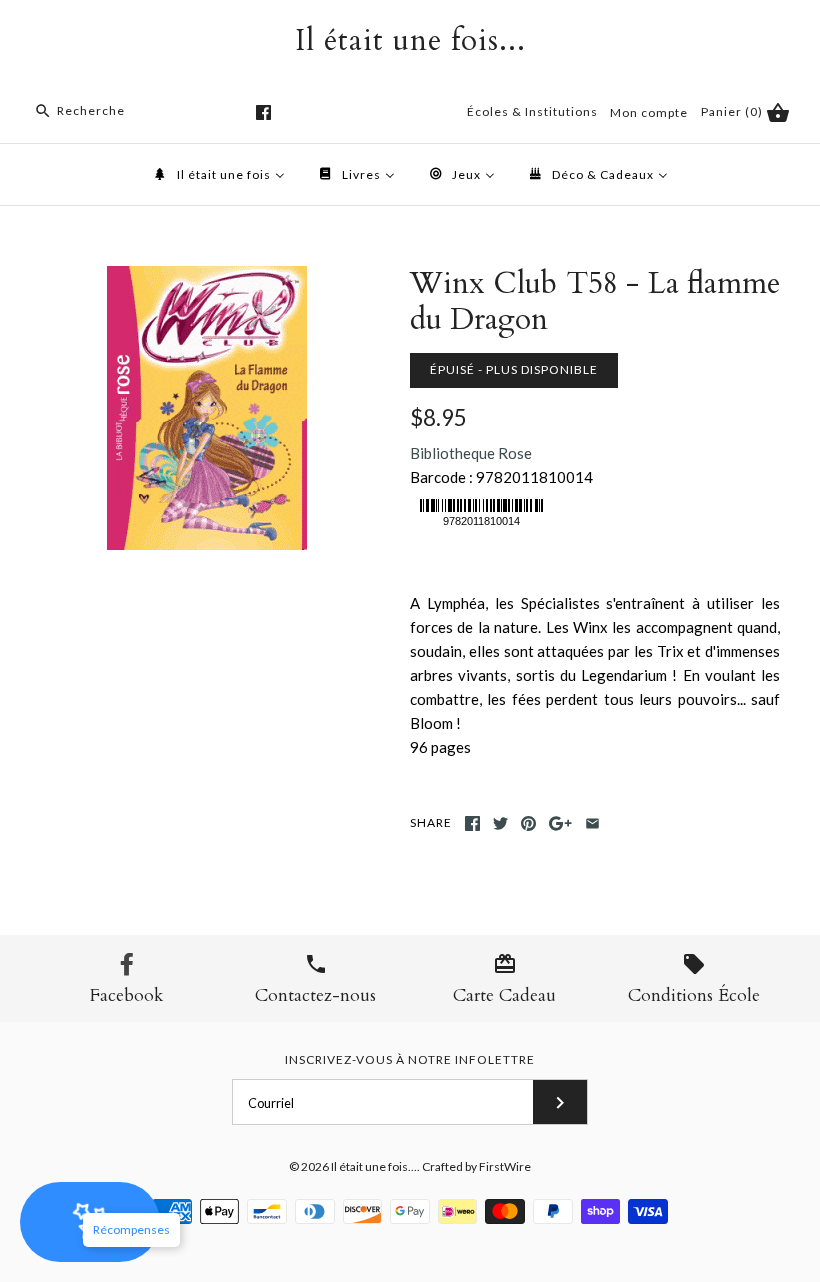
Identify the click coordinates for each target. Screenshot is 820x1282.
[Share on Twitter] (500, 823)
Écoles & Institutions (532, 111)
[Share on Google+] (560, 823)
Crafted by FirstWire (476, 1166)
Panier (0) (733, 111)
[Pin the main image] (528, 823)
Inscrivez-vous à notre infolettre (410, 1059)
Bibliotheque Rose (471, 453)
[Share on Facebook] (472, 823)
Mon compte (649, 112)
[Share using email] (592, 823)
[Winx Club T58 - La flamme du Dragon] (207, 278)
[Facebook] (263, 112)
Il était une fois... (374, 1166)
